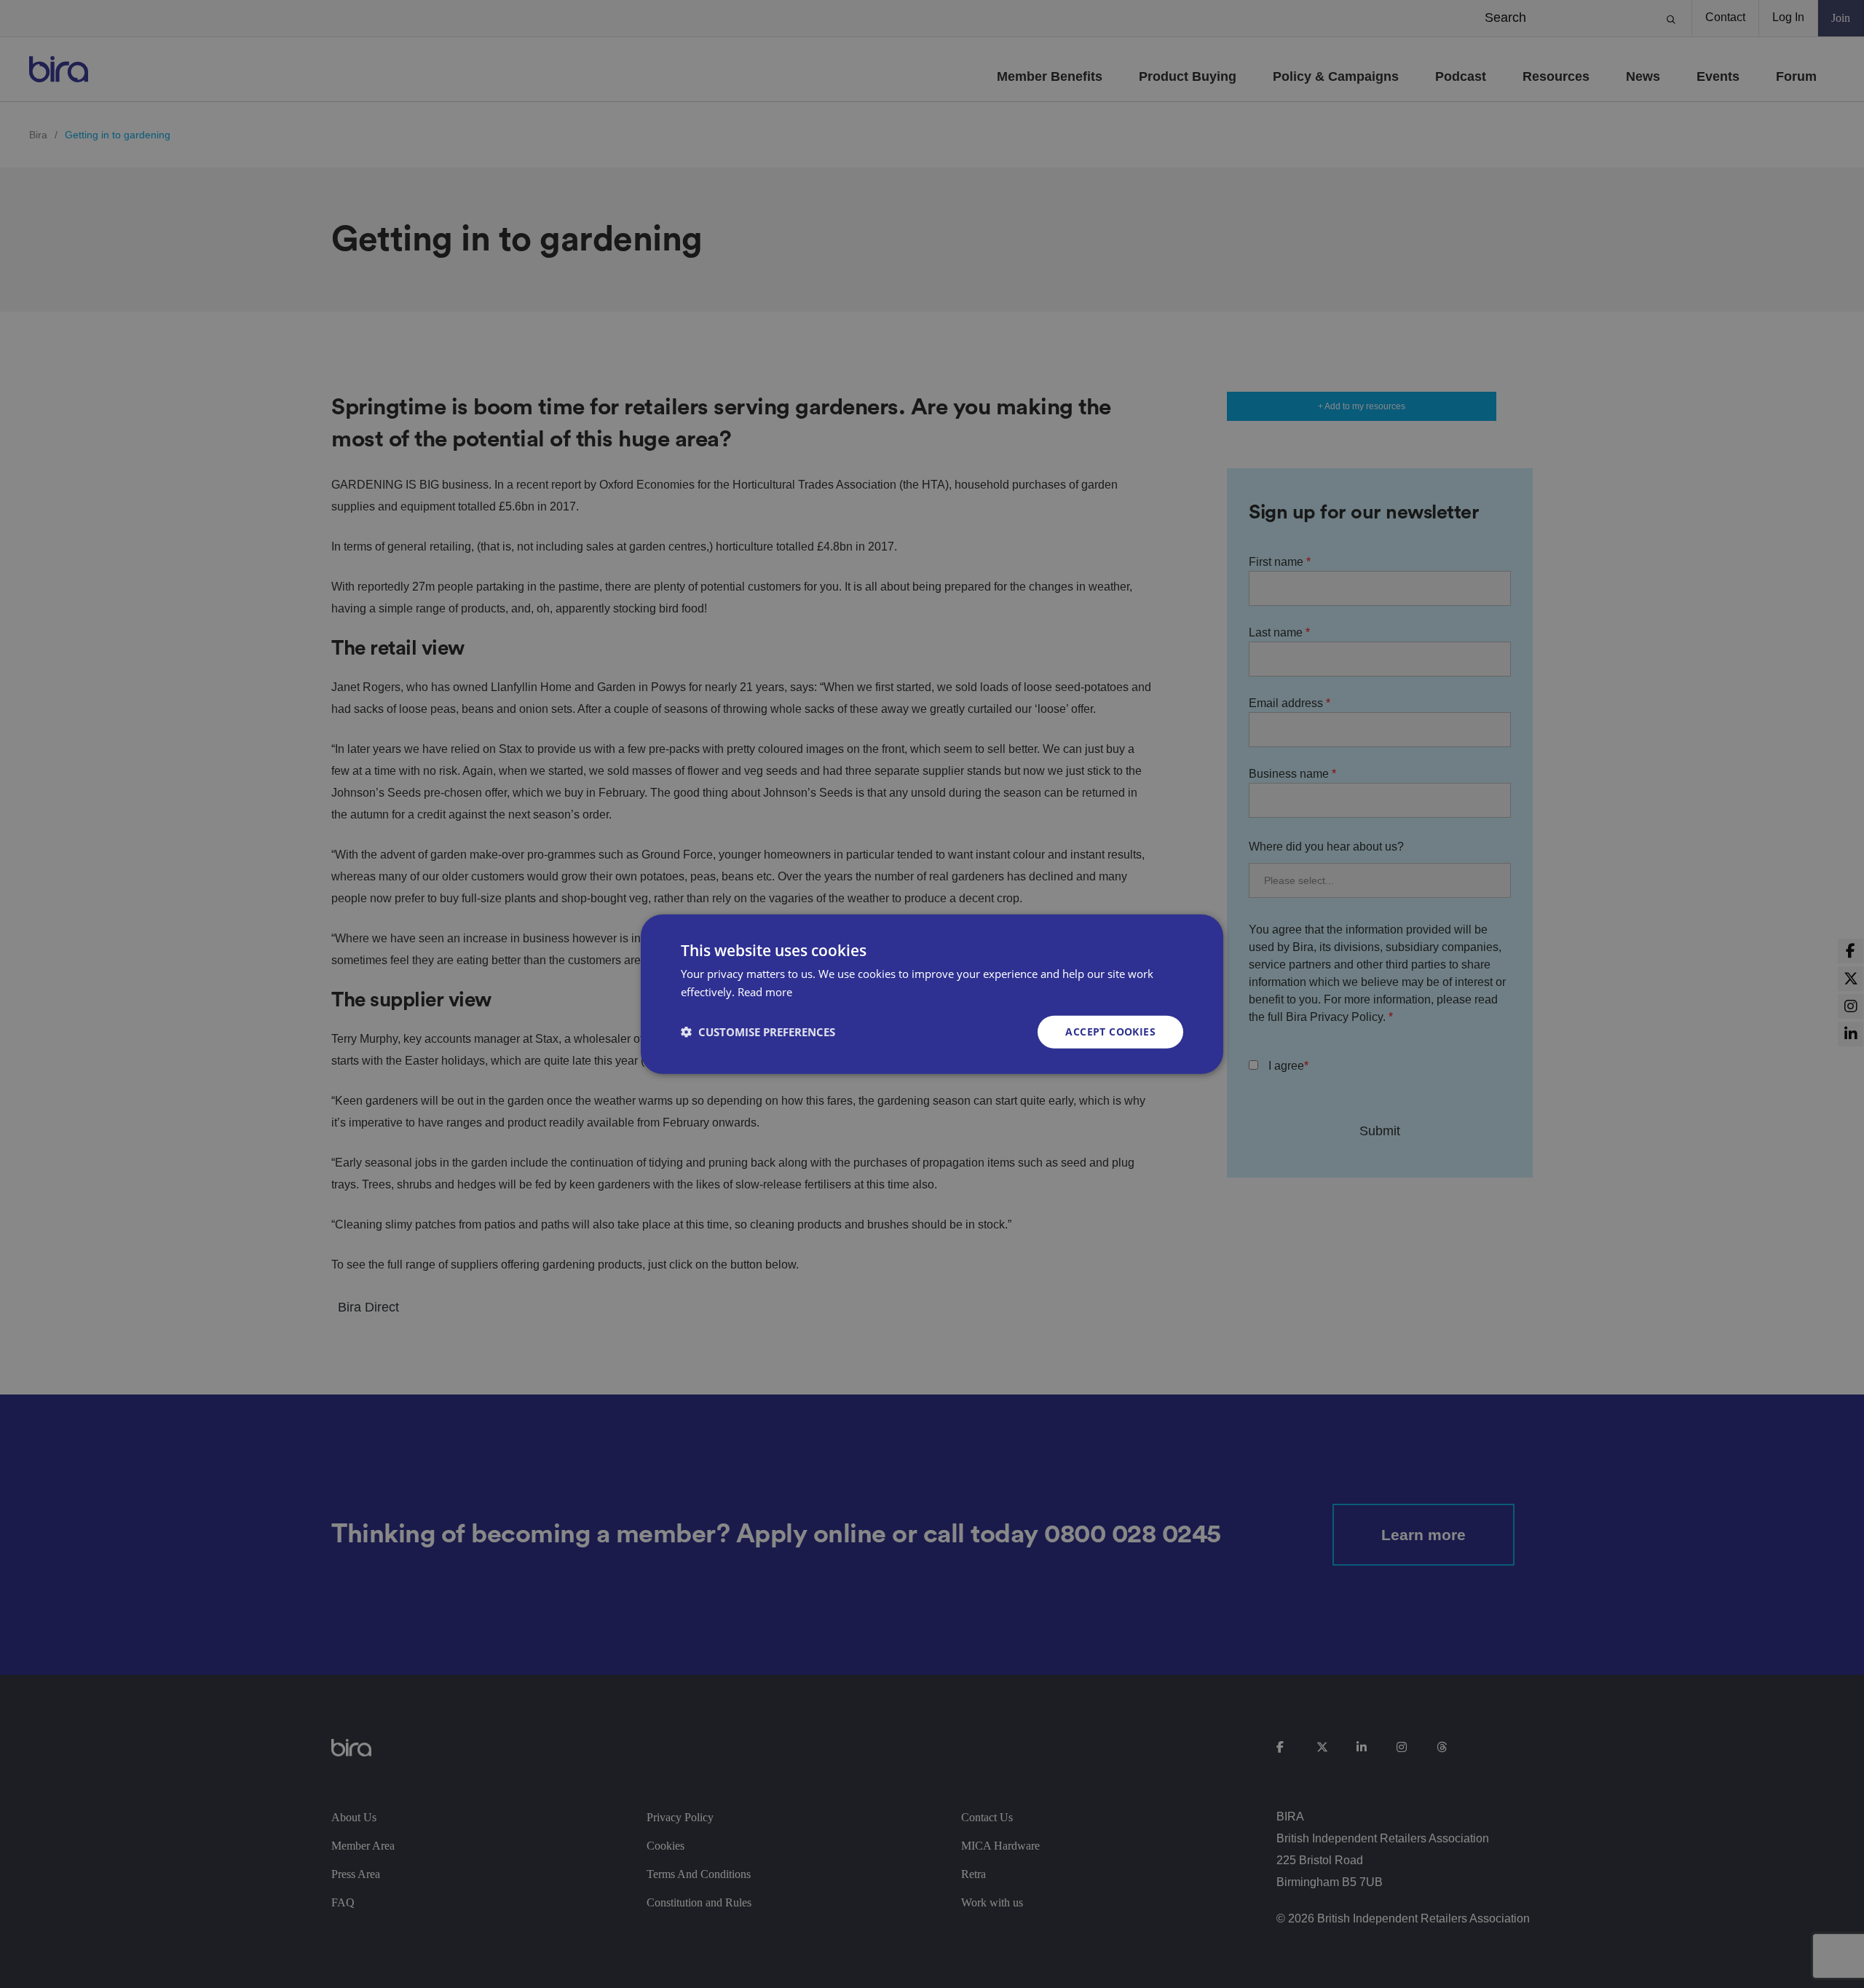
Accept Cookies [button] (1110, 1032)
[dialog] (932, 994)
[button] (758, 1032)
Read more (765, 992)
